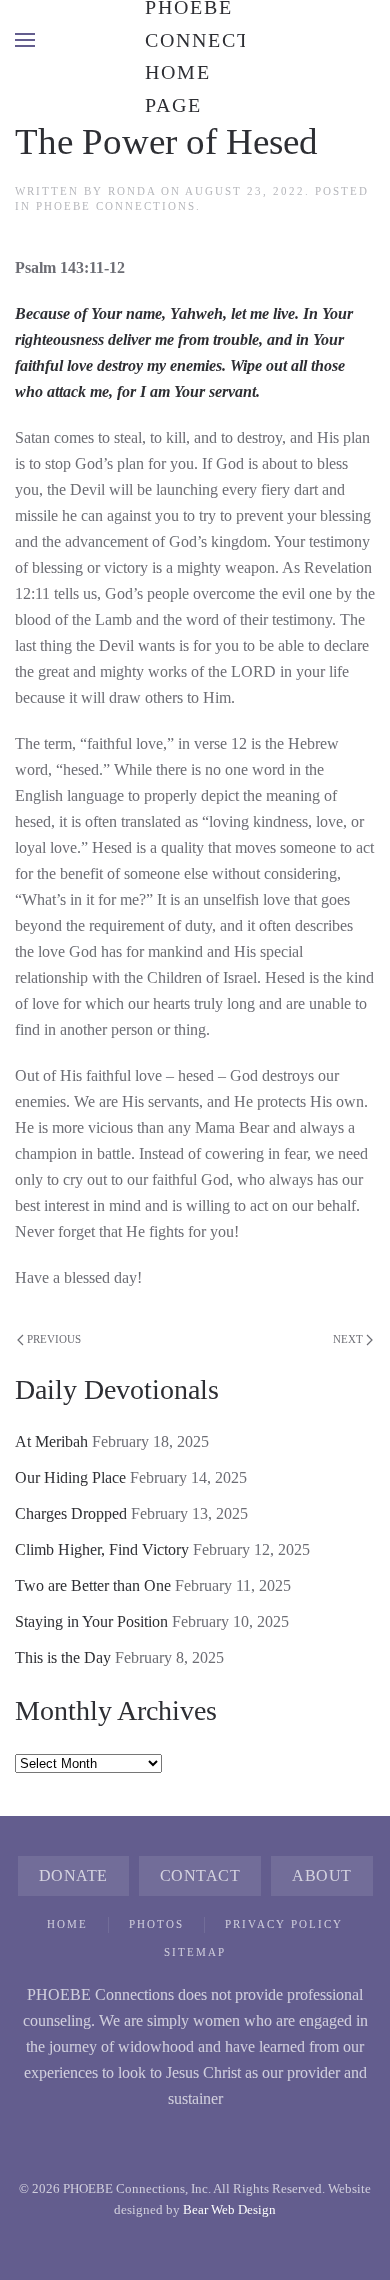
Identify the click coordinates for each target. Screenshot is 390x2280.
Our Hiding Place (70, 1477)
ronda (132, 191)
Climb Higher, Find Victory (102, 1549)
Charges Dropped (71, 1513)
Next (348, 1339)
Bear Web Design (229, 2209)
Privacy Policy (284, 1924)
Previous (54, 1339)
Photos (156, 1924)
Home (67, 1924)
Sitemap (195, 1952)
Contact (200, 1875)
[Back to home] (195, 40)
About (322, 1875)
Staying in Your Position (91, 1621)
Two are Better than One (93, 1585)
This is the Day (63, 1657)
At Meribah (51, 1441)
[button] (25, 40)
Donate (73, 1875)
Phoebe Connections (116, 206)
